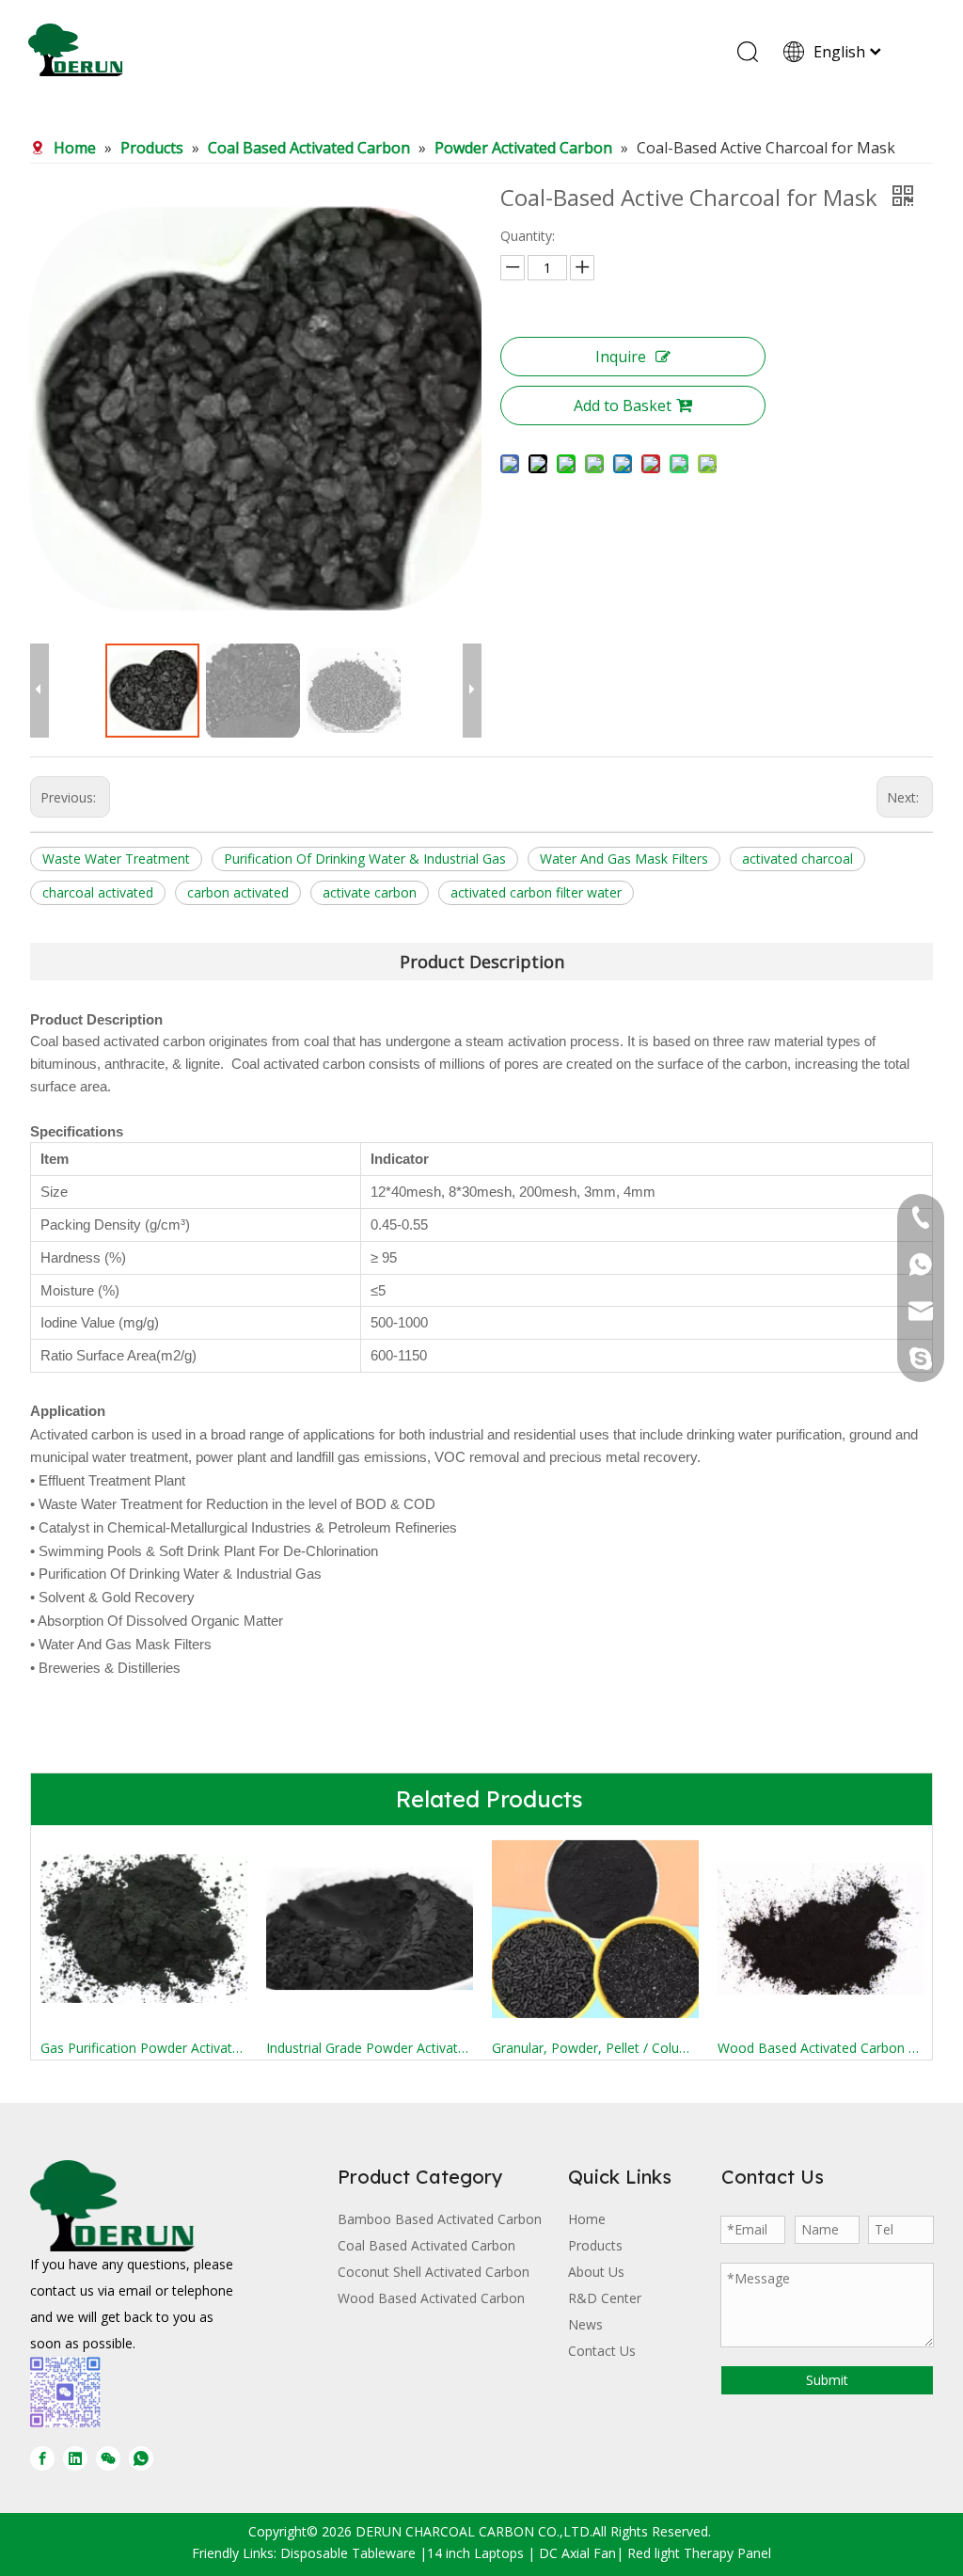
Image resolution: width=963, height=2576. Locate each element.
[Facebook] (42, 2458)
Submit (827, 2380)
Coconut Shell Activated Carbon (434, 2272)
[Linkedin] (75, 2458)
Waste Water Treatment (116, 859)
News (585, 2324)
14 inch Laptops (475, 2553)
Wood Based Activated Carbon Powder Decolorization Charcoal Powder (821, 2048)
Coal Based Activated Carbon (426, 2245)
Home (587, 2219)
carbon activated (238, 892)
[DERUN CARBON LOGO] (112, 2206)
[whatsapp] (141, 2458)
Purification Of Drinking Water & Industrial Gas (365, 859)
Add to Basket (623, 405)
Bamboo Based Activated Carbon (440, 2219)
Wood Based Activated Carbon (431, 2298)
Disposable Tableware (348, 2553)
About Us (596, 2272)
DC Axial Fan (577, 2553)
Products (595, 2245)
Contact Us (602, 2351)
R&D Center (605, 2298)
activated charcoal (797, 859)
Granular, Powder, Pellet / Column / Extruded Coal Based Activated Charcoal (595, 2048)
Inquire (621, 357)
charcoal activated (98, 892)
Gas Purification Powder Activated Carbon (144, 2048)
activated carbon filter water (536, 892)
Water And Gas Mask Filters (624, 859)
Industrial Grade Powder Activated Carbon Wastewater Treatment (370, 2048)
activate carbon (370, 892)
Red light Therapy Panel (699, 2553)
